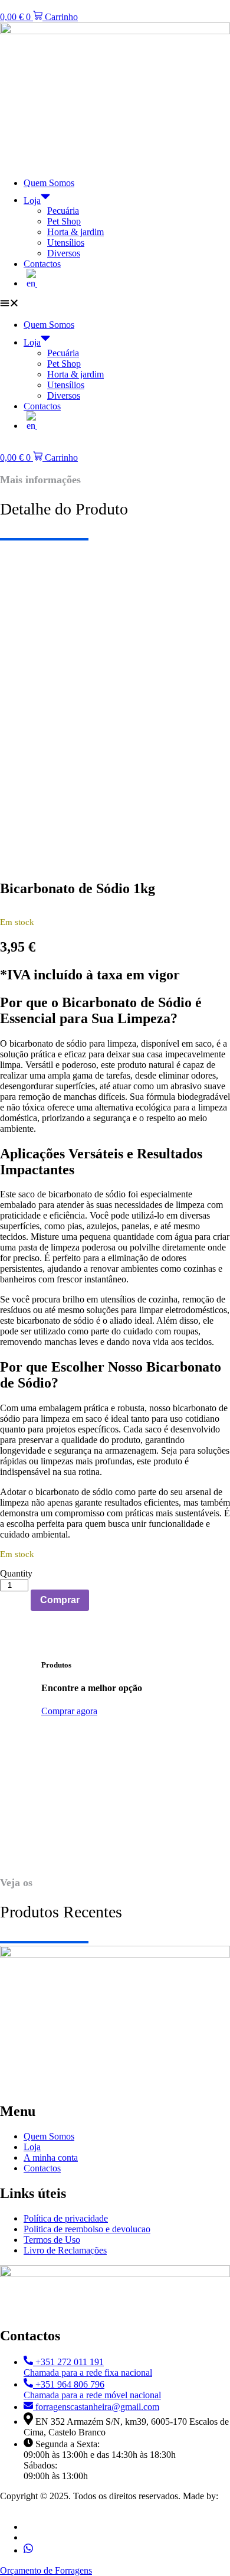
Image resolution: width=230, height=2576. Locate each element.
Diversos (64, 253)
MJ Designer (25, 2507)
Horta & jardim (75, 232)
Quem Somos (49, 183)
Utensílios (66, 242)
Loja (32, 200)
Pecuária (63, 211)
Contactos (42, 264)
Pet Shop (64, 221)
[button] (115, 304)
